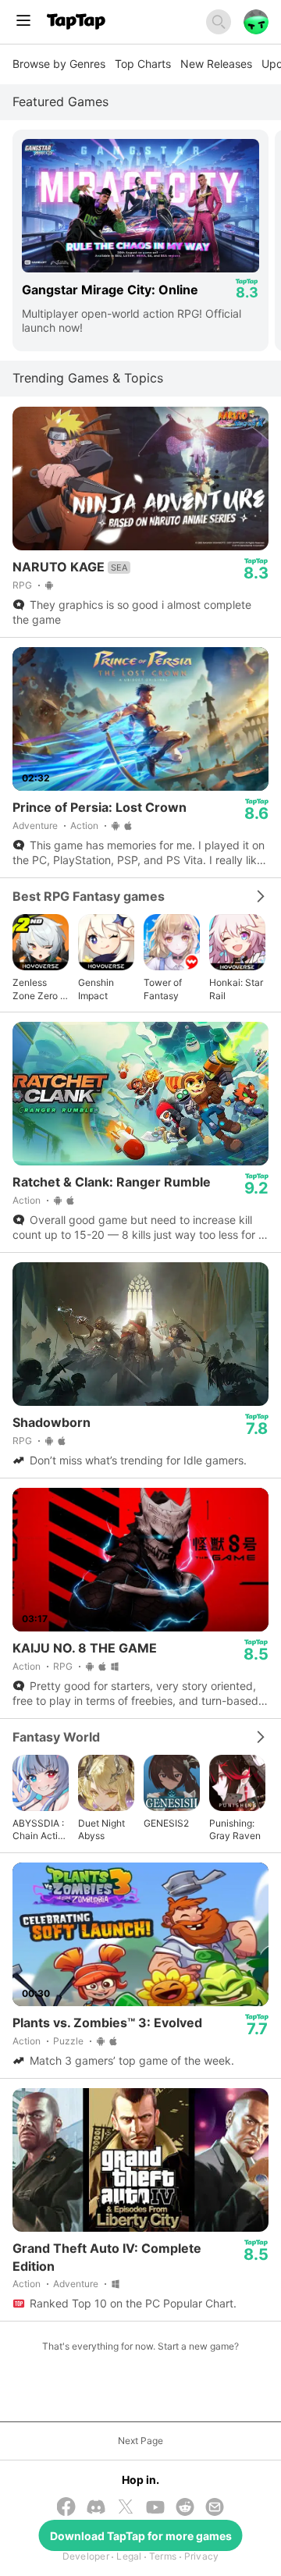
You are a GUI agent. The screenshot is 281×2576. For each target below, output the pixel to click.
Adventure (35, 825)
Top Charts (143, 64)
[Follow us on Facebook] (66, 2508)
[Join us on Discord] (96, 2508)
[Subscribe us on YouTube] (155, 2508)
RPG (22, 585)
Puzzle (68, 2041)
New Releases (216, 64)
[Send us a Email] (215, 2508)
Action (84, 825)
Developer (86, 2556)
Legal (129, 2556)
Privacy (202, 2556)
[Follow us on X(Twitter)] (126, 2508)
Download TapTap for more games (141, 2536)
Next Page (140, 2441)
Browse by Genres (59, 64)
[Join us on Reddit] (185, 2508)
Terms (163, 2556)
